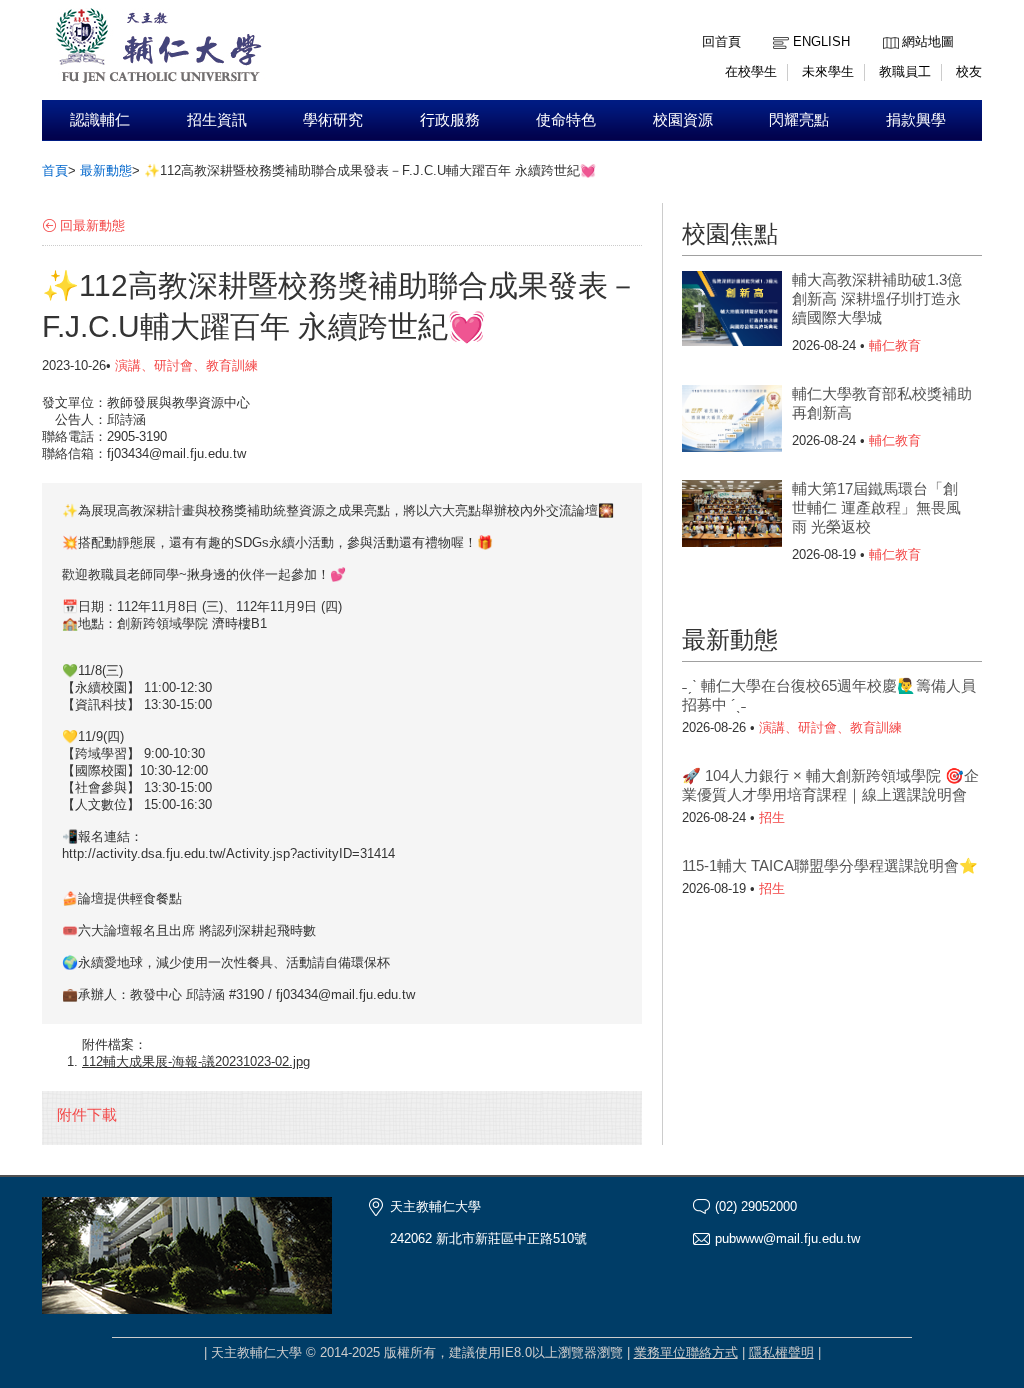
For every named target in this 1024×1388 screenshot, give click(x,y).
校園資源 (683, 120)
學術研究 (333, 120)
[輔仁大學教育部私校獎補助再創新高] (732, 425)
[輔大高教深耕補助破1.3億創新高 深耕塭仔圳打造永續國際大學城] (732, 311)
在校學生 (751, 71)
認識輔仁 (100, 120)
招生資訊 (217, 120)
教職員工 (905, 71)
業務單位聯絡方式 (686, 1352)
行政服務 (450, 120)
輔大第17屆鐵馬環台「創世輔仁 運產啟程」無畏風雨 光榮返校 (876, 507)
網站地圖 (928, 41)
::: (888, 26)
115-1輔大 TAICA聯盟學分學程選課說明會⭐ (830, 865)
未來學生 (828, 71)
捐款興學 (916, 120)
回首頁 (721, 41)
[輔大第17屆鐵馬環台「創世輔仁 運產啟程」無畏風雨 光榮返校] (732, 520)
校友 (969, 71)
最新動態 (106, 170)
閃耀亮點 (799, 120)
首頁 (55, 170)
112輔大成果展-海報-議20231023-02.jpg (196, 1061)
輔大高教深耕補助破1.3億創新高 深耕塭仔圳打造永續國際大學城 (877, 298)
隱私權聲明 (781, 1352)
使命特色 (566, 120)
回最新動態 (92, 225)
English (821, 41)
